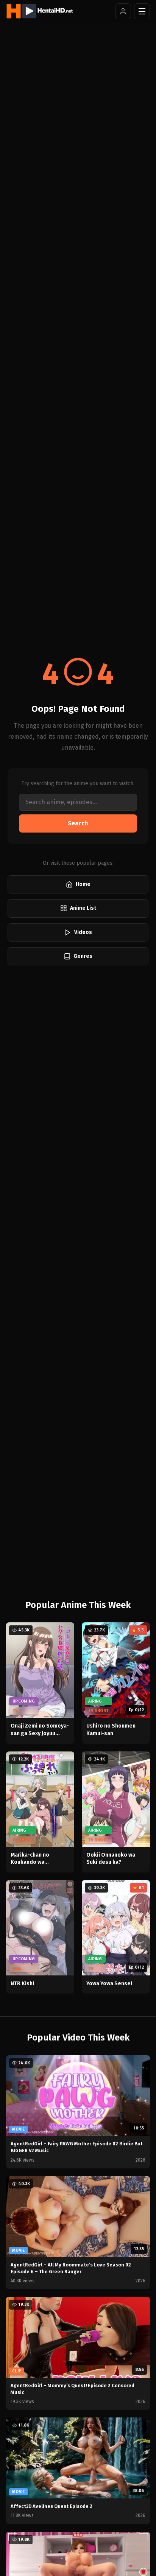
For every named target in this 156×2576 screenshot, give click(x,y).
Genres (83, 956)
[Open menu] (142, 11)
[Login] (123, 11)
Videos (83, 932)
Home (83, 884)
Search (78, 823)
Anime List (83, 908)
